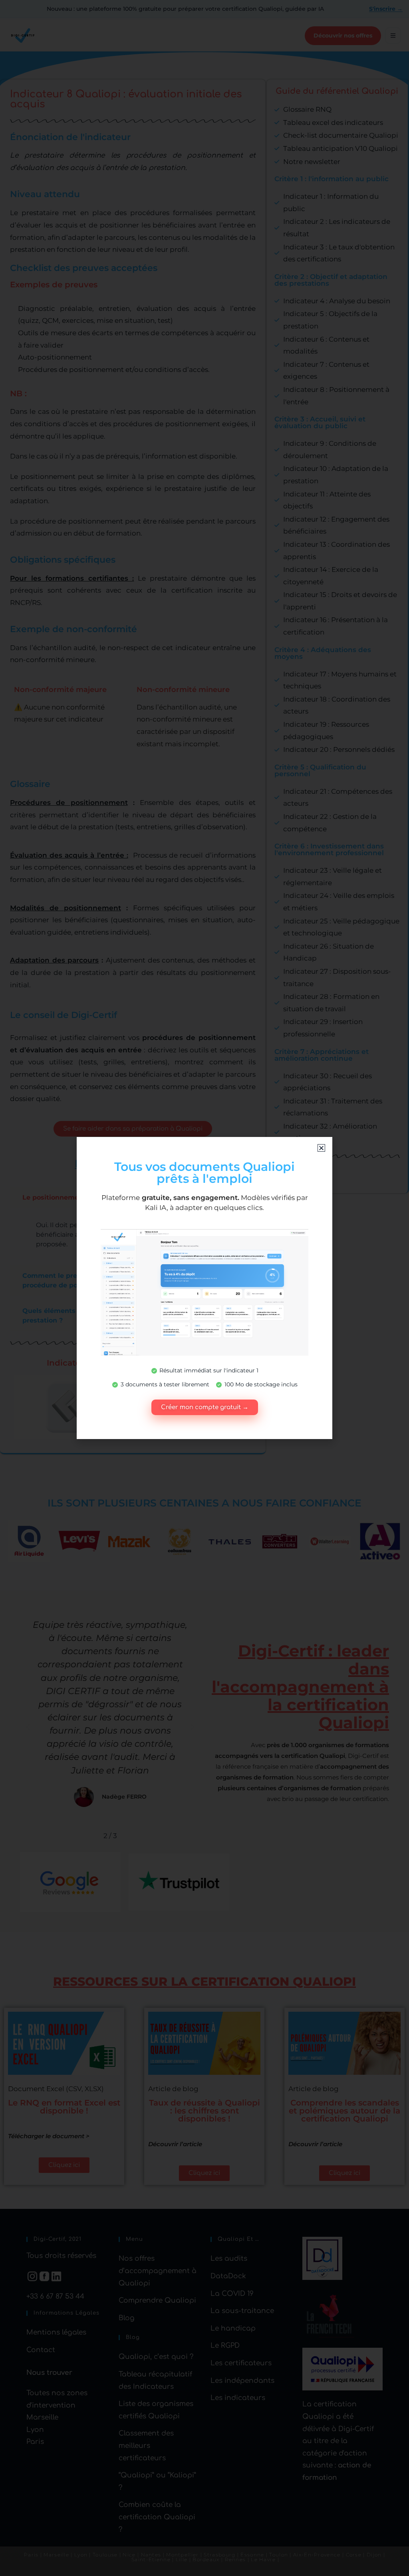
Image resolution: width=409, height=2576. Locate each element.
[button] (321, 1148)
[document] (204, 1288)
